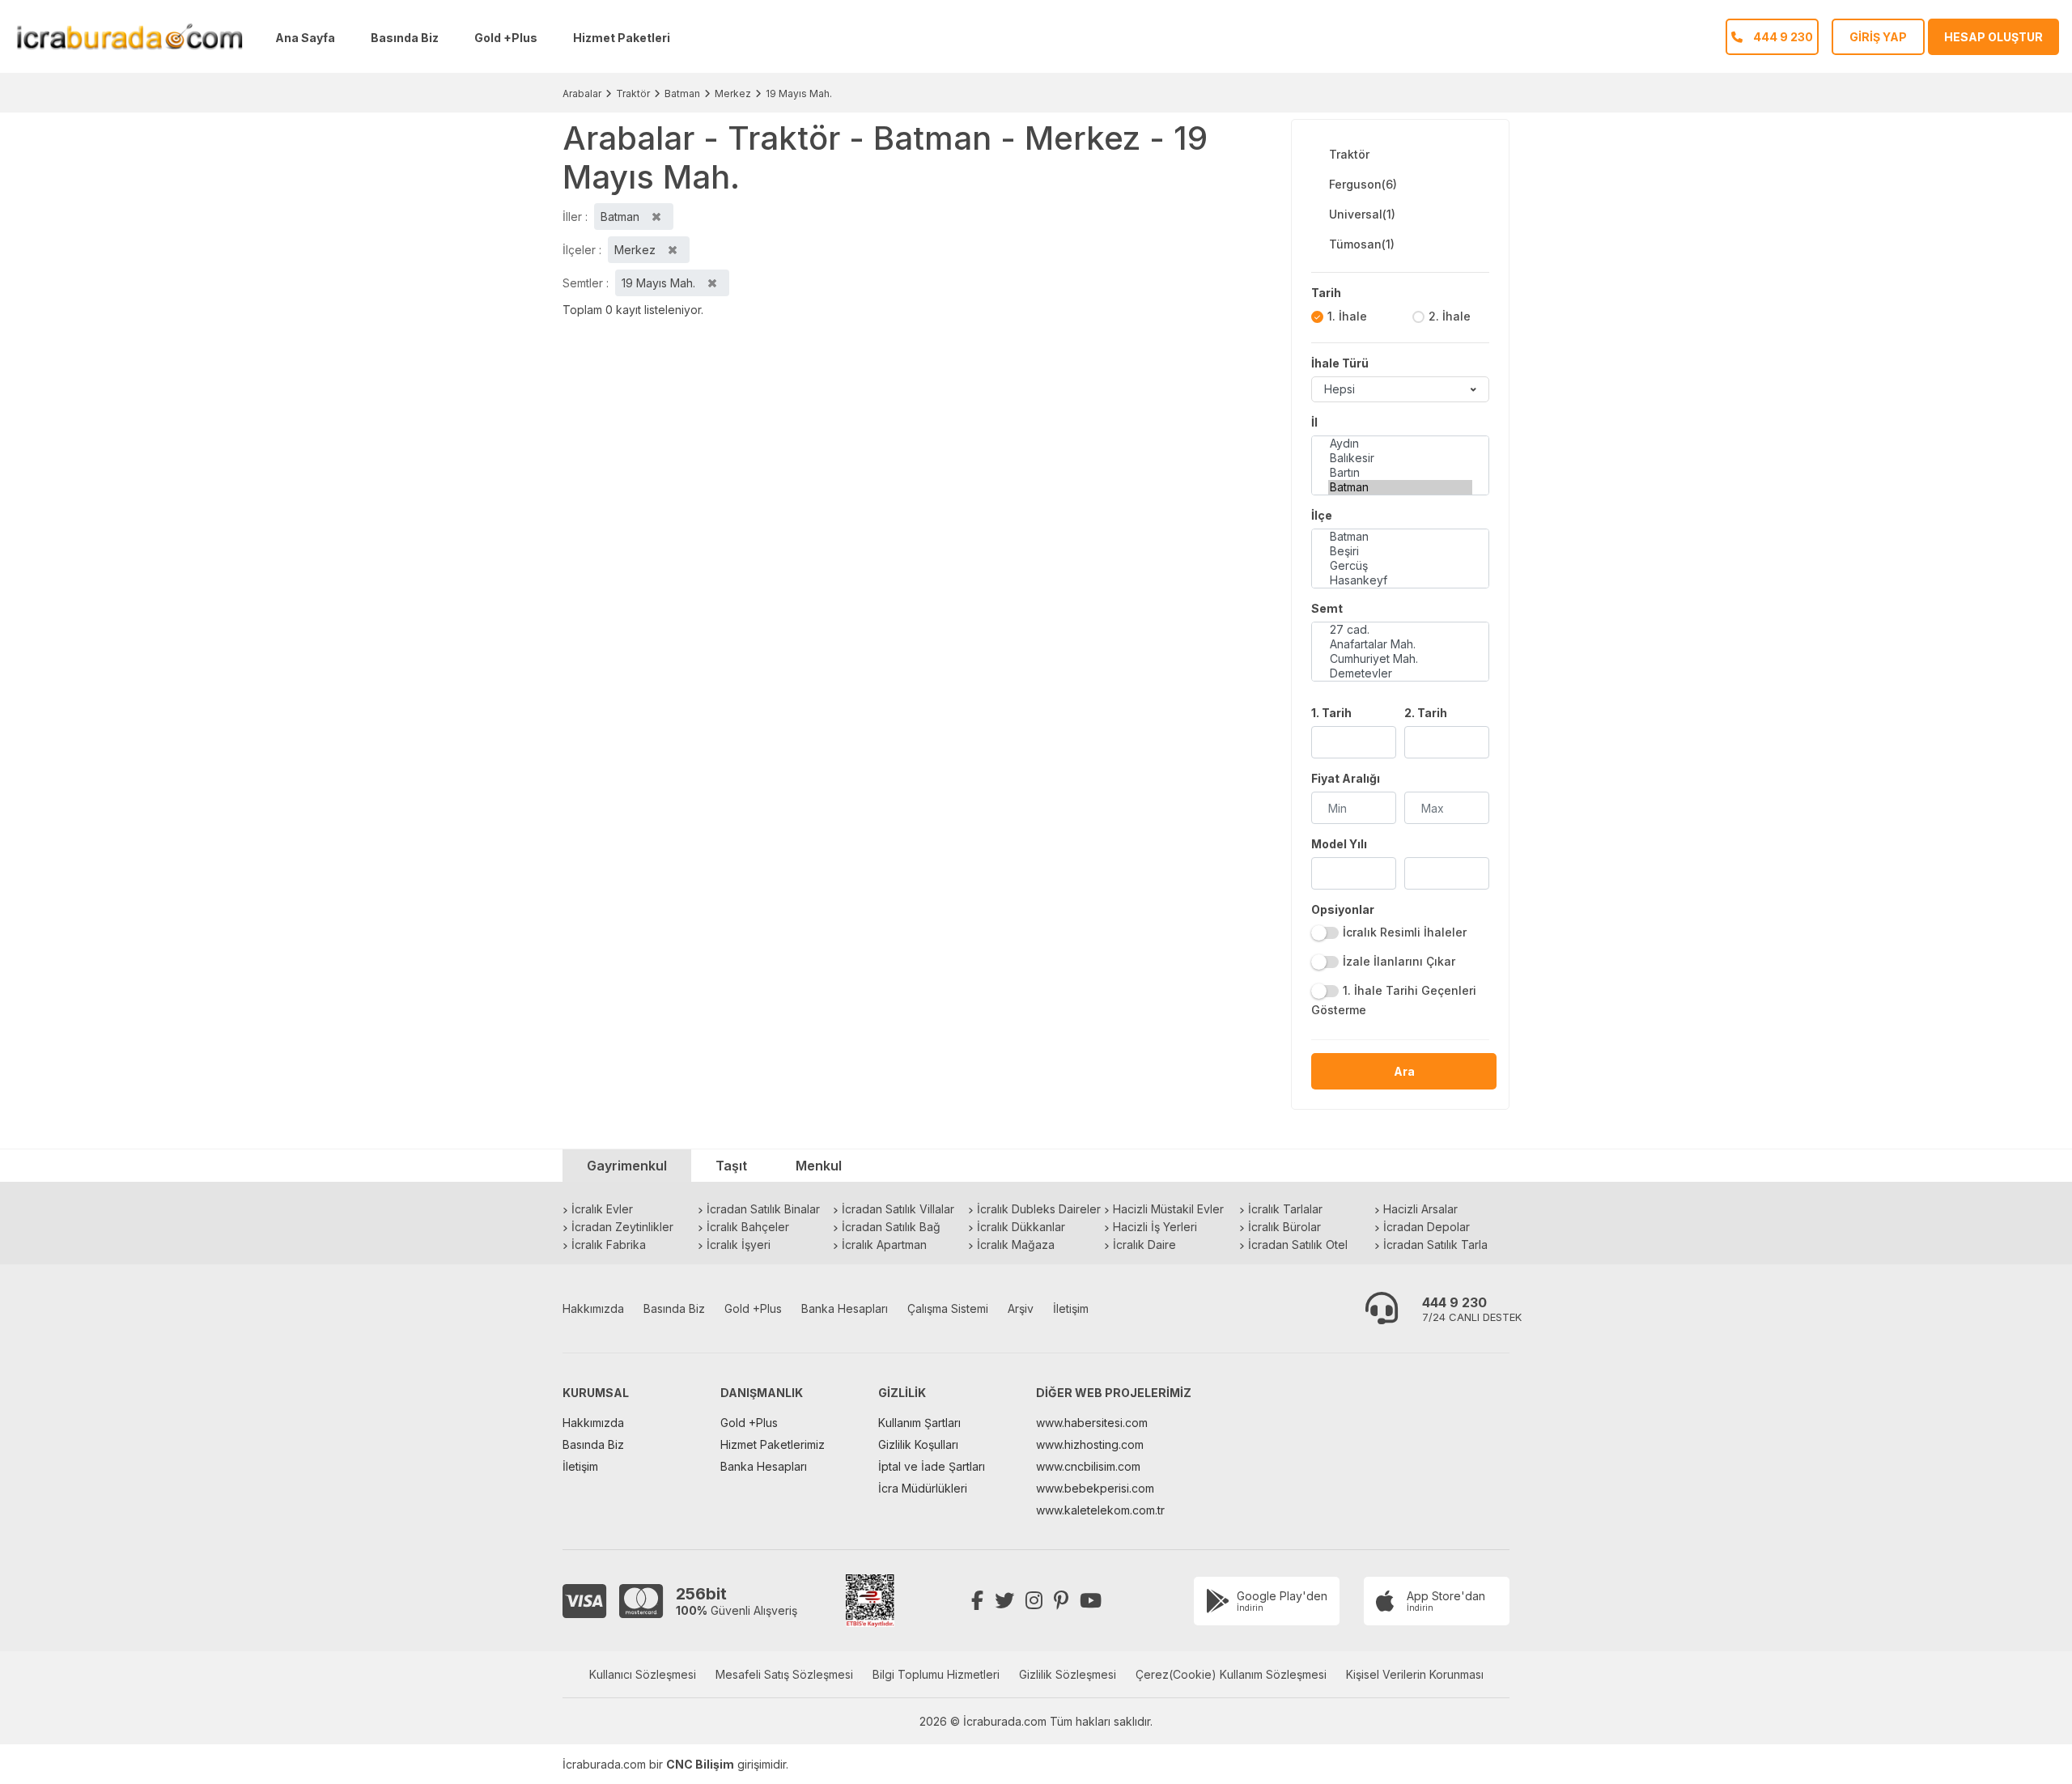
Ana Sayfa (305, 38)
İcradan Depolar (1427, 1227)
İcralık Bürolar (1284, 1227)
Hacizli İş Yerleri (1155, 1227)
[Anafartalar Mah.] (1400, 644)
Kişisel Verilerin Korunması (1415, 1674)
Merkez (733, 93)
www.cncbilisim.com (1088, 1466)
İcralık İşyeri (739, 1245)
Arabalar (582, 93)
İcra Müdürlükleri (923, 1488)
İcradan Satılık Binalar (763, 1209)
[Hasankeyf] (1400, 580)
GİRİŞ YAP (1878, 37)
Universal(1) (1362, 214)
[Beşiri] (1400, 551)
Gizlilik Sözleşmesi (1068, 1674)
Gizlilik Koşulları (918, 1444)
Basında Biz (405, 38)
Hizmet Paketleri (622, 38)
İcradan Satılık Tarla (1435, 1245)
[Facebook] (977, 1601)
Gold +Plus (506, 38)
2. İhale (1450, 316)
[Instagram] (1034, 1601)
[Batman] (1400, 487)
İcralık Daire (1144, 1245)
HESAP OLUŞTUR (1993, 37)
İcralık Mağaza (1016, 1245)
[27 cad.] (1400, 630)
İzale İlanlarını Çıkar (1399, 961)
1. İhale (1347, 316)
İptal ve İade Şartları (932, 1466)
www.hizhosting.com (1090, 1444)
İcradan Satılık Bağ (891, 1227)
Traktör (633, 93)
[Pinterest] (1061, 1601)
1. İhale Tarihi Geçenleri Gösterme (1394, 1000)
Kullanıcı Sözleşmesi (643, 1674)
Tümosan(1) (1362, 244)
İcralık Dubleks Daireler (1039, 1209)
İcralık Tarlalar (1285, 1209)
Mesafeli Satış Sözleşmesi (784, 1674)
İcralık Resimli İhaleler (1405, 932)
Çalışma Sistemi (948, 1308)
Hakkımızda (593, 1308)
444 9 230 (1454, 1302)
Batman (682, 93)
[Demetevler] (1400, 673)
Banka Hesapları (845, 1308)
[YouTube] (1091, 1601)
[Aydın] (1400, 444)
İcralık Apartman (884, 1245)
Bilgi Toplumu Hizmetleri (936, 1674)
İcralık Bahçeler (748, 1227)
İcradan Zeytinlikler (622, 1227)
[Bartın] (1400, 473)
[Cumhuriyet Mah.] (1400, 659)
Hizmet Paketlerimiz (773, 1444)
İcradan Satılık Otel (1298, 1245)
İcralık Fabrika (609, 1245)
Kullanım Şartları (919, 1423)
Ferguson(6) (1363, 184)
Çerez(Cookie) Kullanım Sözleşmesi (1231, 1674)
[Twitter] (1004, 1601)
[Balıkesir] (1400, 458)
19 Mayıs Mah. (799, 93)
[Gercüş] (1400, 566)
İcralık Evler (602, 1209)
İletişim (1071, 1308)
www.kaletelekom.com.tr (1100, 1510)
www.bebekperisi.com (1095, 1488)
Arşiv (1021, 1308)
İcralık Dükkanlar (1021, 1227)
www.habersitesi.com (1092, 1423)
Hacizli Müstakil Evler (1168, 1209)
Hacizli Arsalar (1420, 1209)
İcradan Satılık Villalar (898, 1209)
